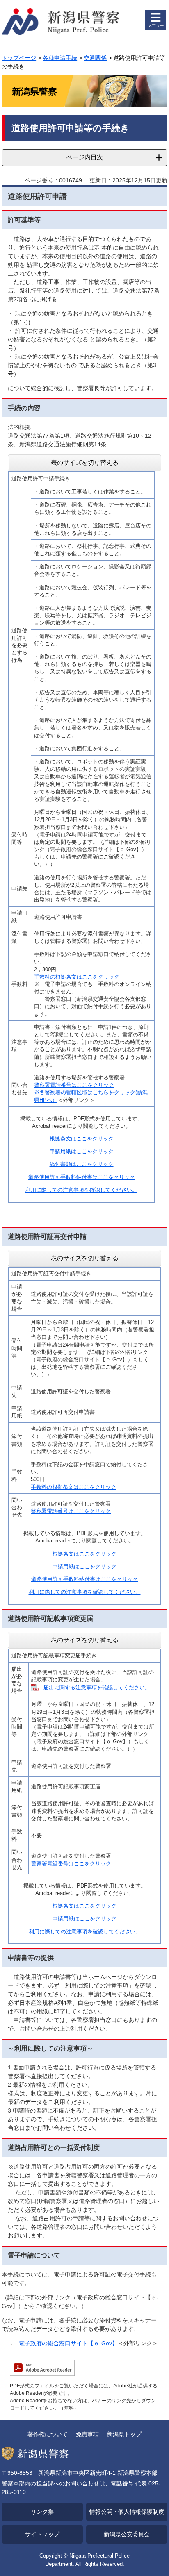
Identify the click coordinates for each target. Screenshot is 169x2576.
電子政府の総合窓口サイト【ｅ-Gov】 (68, 2343)
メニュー (155, 20)
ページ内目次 (84, 157)
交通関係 (95, 58)
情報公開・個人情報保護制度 (127, 2512)
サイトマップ (42, 2534)
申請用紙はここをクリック (82, 1151)
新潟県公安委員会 (127, 2534)
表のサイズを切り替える (85, 462)
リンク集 (42, 2512)
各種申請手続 (60, 58)
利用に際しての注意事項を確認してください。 (81, 1190)
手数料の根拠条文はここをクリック (77, 977)
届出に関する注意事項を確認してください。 (97, 1687)
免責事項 (87, 2434)
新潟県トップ (124, 2434)
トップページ (19, 58)
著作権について (48, 2434)
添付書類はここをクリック (82, 1164)
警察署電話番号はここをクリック (74, 1085)
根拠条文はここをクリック (82, 1139)
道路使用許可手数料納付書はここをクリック (82, 1177)
